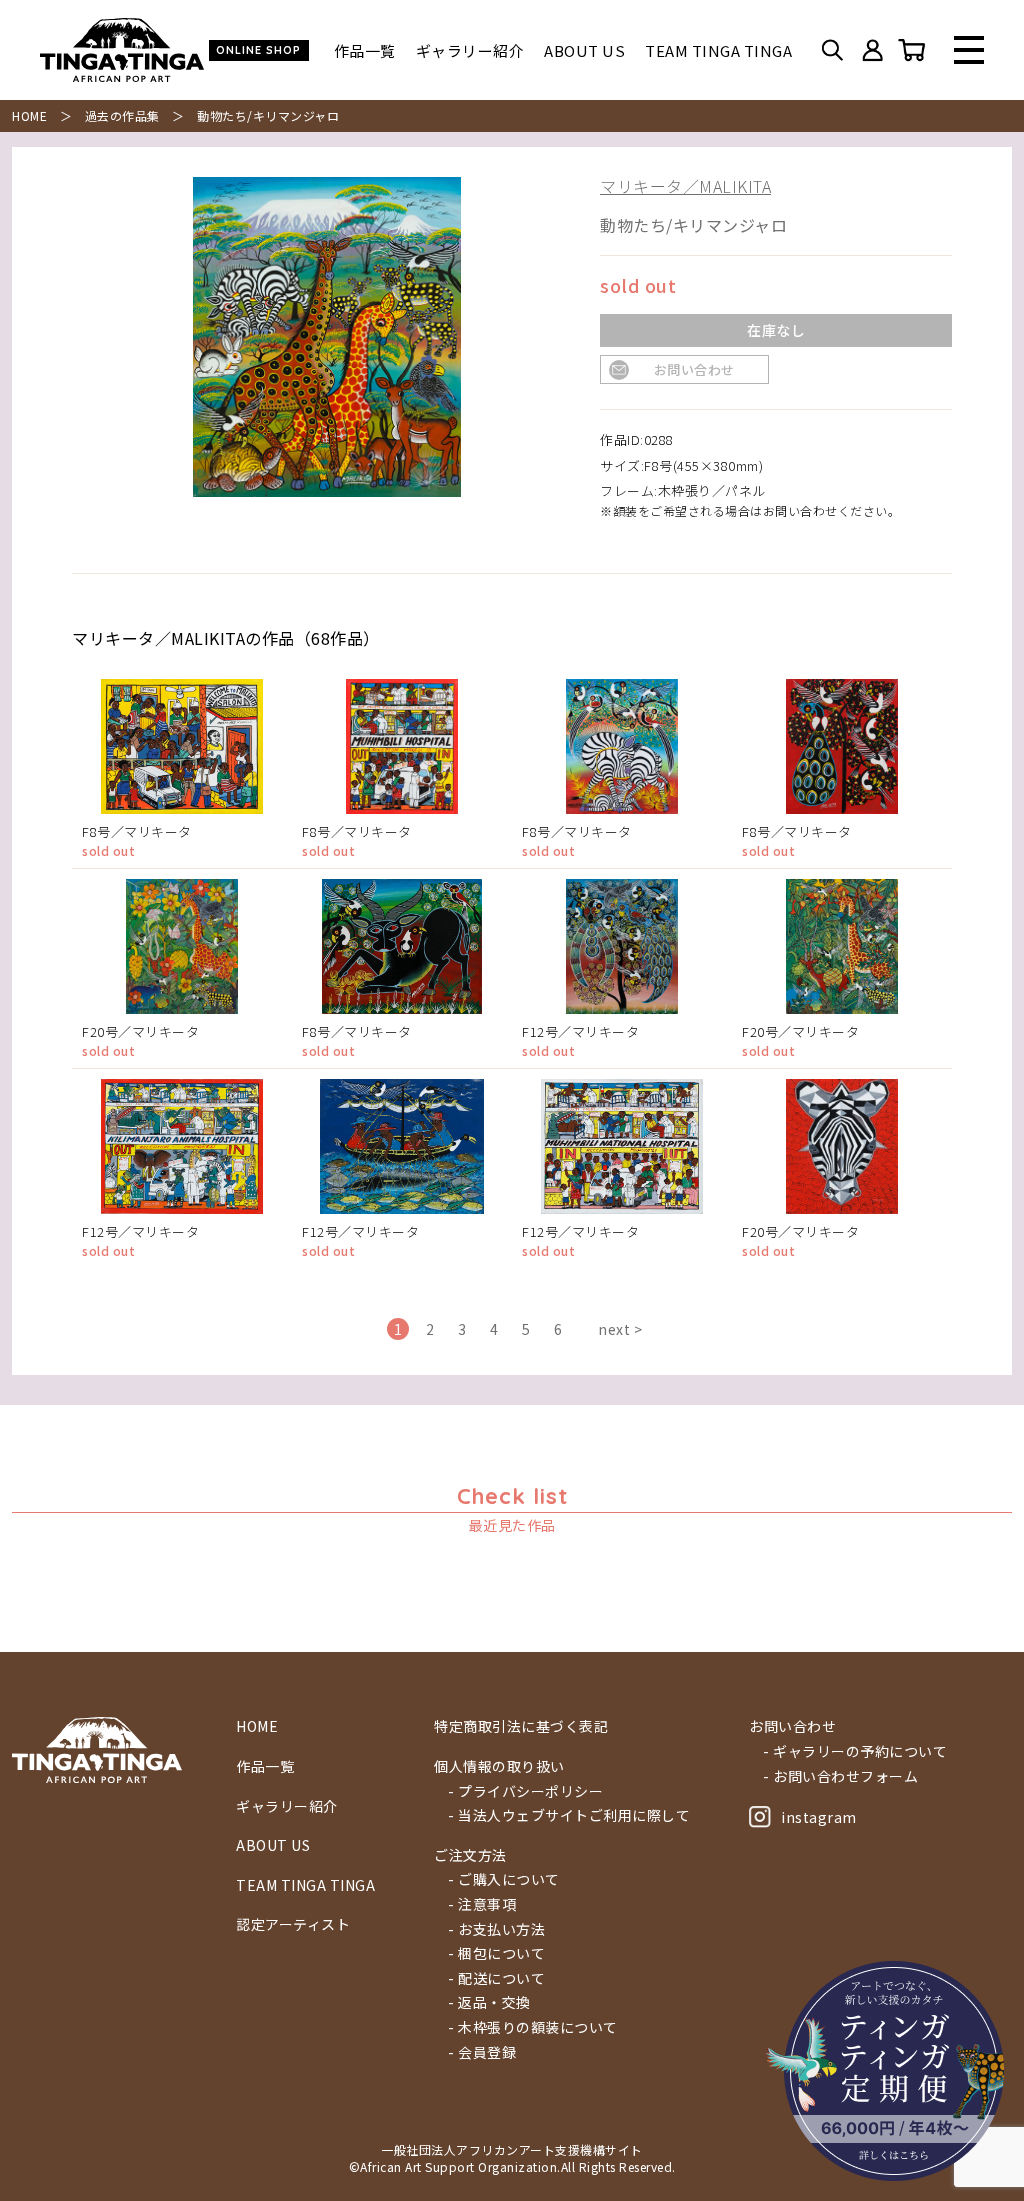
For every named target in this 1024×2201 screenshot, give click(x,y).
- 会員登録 (482, 2052)
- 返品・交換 (489, 2002)
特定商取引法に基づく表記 (521, 1726)
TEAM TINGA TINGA (718, 50)
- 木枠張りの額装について (533, 2027)
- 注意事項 (482, 1904)
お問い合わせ (694, 369)
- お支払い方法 (496, 1929)
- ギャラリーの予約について (855, 1751)
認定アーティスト (293, 1924)
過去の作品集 (122, 115)
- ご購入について (504, 1879)
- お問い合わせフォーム (840, 1776)
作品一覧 (365, 50)
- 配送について (496, 1978)
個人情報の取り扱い (499, 1766)
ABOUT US (584, 50)
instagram (819, 1817)
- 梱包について (496, 1953)
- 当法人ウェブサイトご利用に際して (569, 1815)
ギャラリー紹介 (470, 50)
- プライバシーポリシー (525, 1791)
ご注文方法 (470, 1855)
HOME (29, 115)
